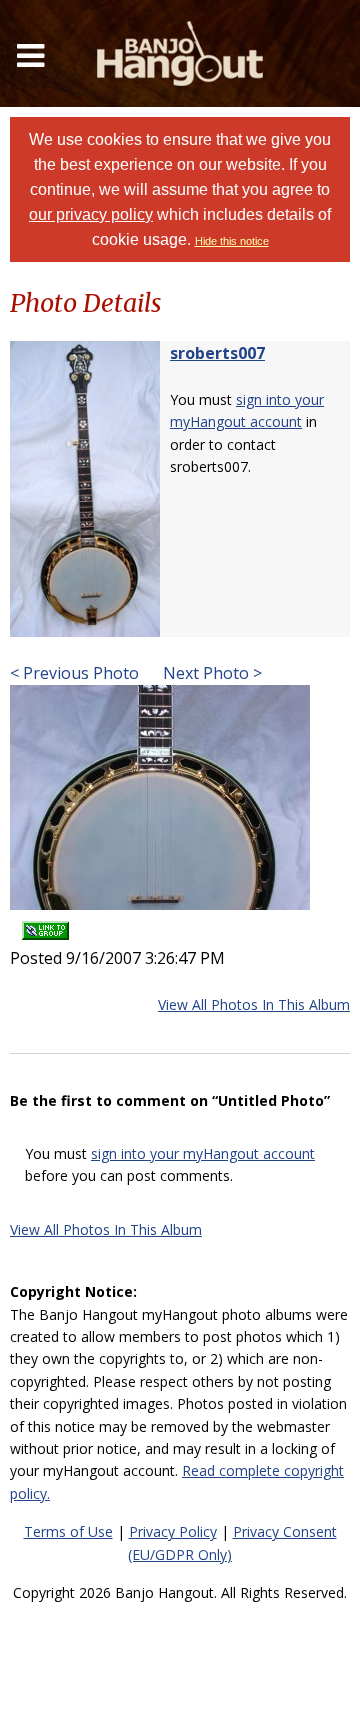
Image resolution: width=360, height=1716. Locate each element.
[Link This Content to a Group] (45, 923)
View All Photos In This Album (254, 1004)
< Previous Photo (74, 673)
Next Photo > (210, 673)
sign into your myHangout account (203, 1153)
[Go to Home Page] (180, 53)
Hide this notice (232, 241)
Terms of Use (68, 1531)
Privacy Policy (173, 1531)
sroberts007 (217, 353)
